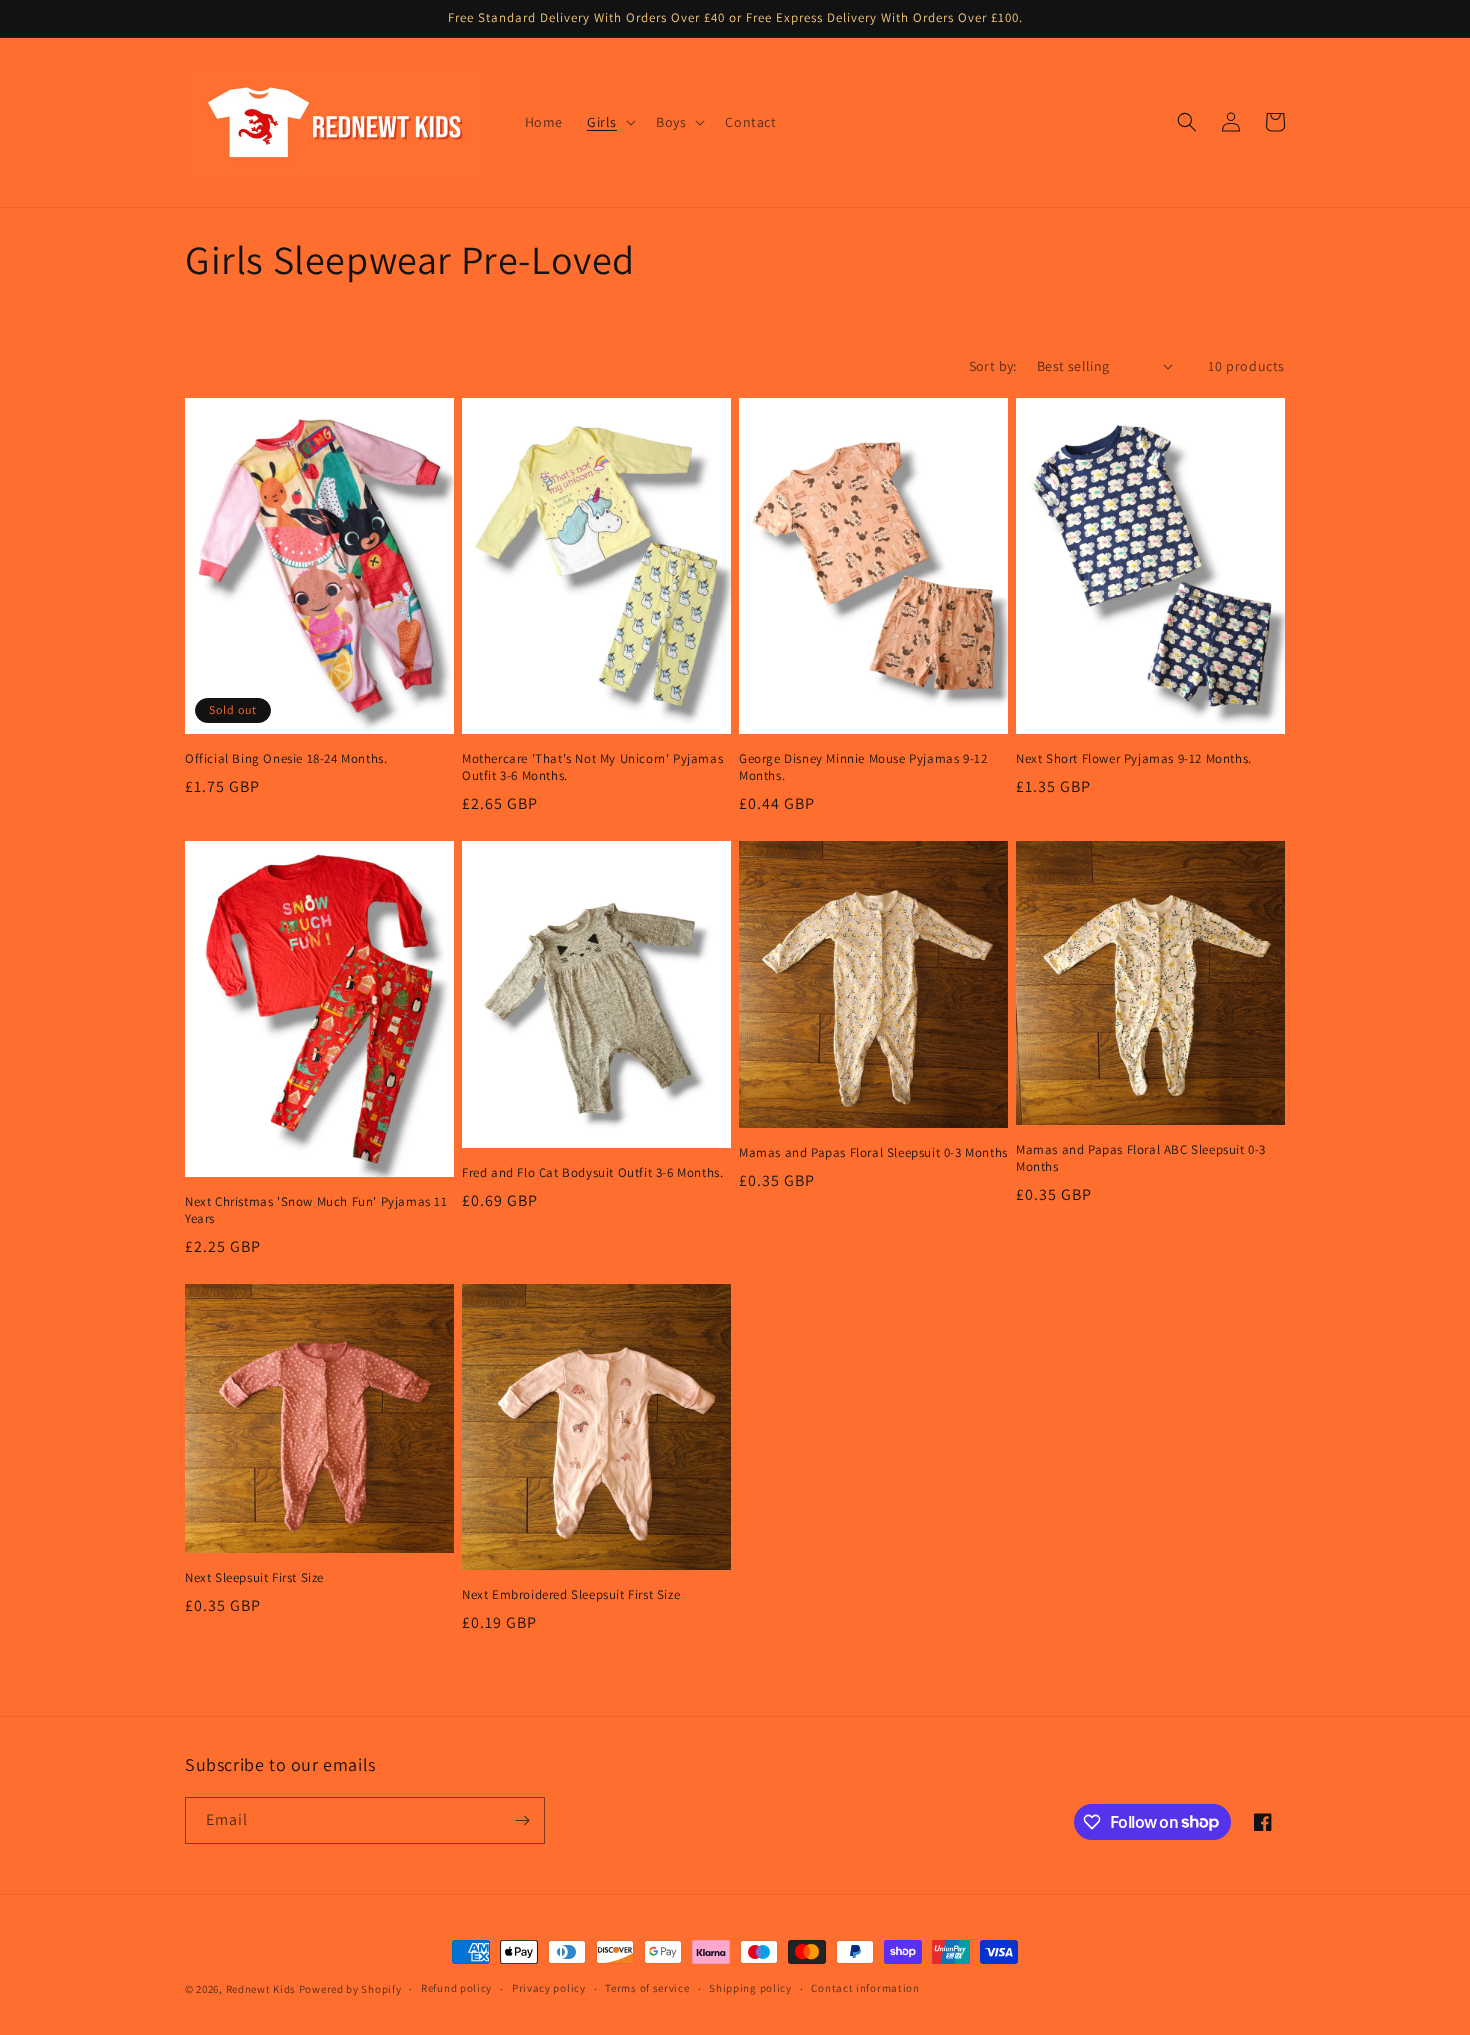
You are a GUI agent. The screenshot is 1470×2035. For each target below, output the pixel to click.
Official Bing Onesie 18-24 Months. (286, 759)
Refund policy (456, 1988)
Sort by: (993, 366)
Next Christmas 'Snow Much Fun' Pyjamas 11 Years (316, 1210)
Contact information (865, 1988)
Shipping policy (750, 1988)
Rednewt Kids (261, 1989)
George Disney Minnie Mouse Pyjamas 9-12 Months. (863, 767)
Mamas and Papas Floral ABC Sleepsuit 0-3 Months (1141, 1158)
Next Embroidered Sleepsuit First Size (571, 1595)
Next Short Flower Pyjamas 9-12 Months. (1134, 759)
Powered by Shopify (350, 1989)
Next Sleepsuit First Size (254, 1578)
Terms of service (647, 1988)
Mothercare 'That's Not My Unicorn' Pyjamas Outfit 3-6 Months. (592, 767)
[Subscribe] (522, 1820)
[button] (609, 122)
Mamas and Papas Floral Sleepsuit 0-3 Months (873, 1153)
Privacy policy (549, 1988)
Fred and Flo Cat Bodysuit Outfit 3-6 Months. (592, 1173)
